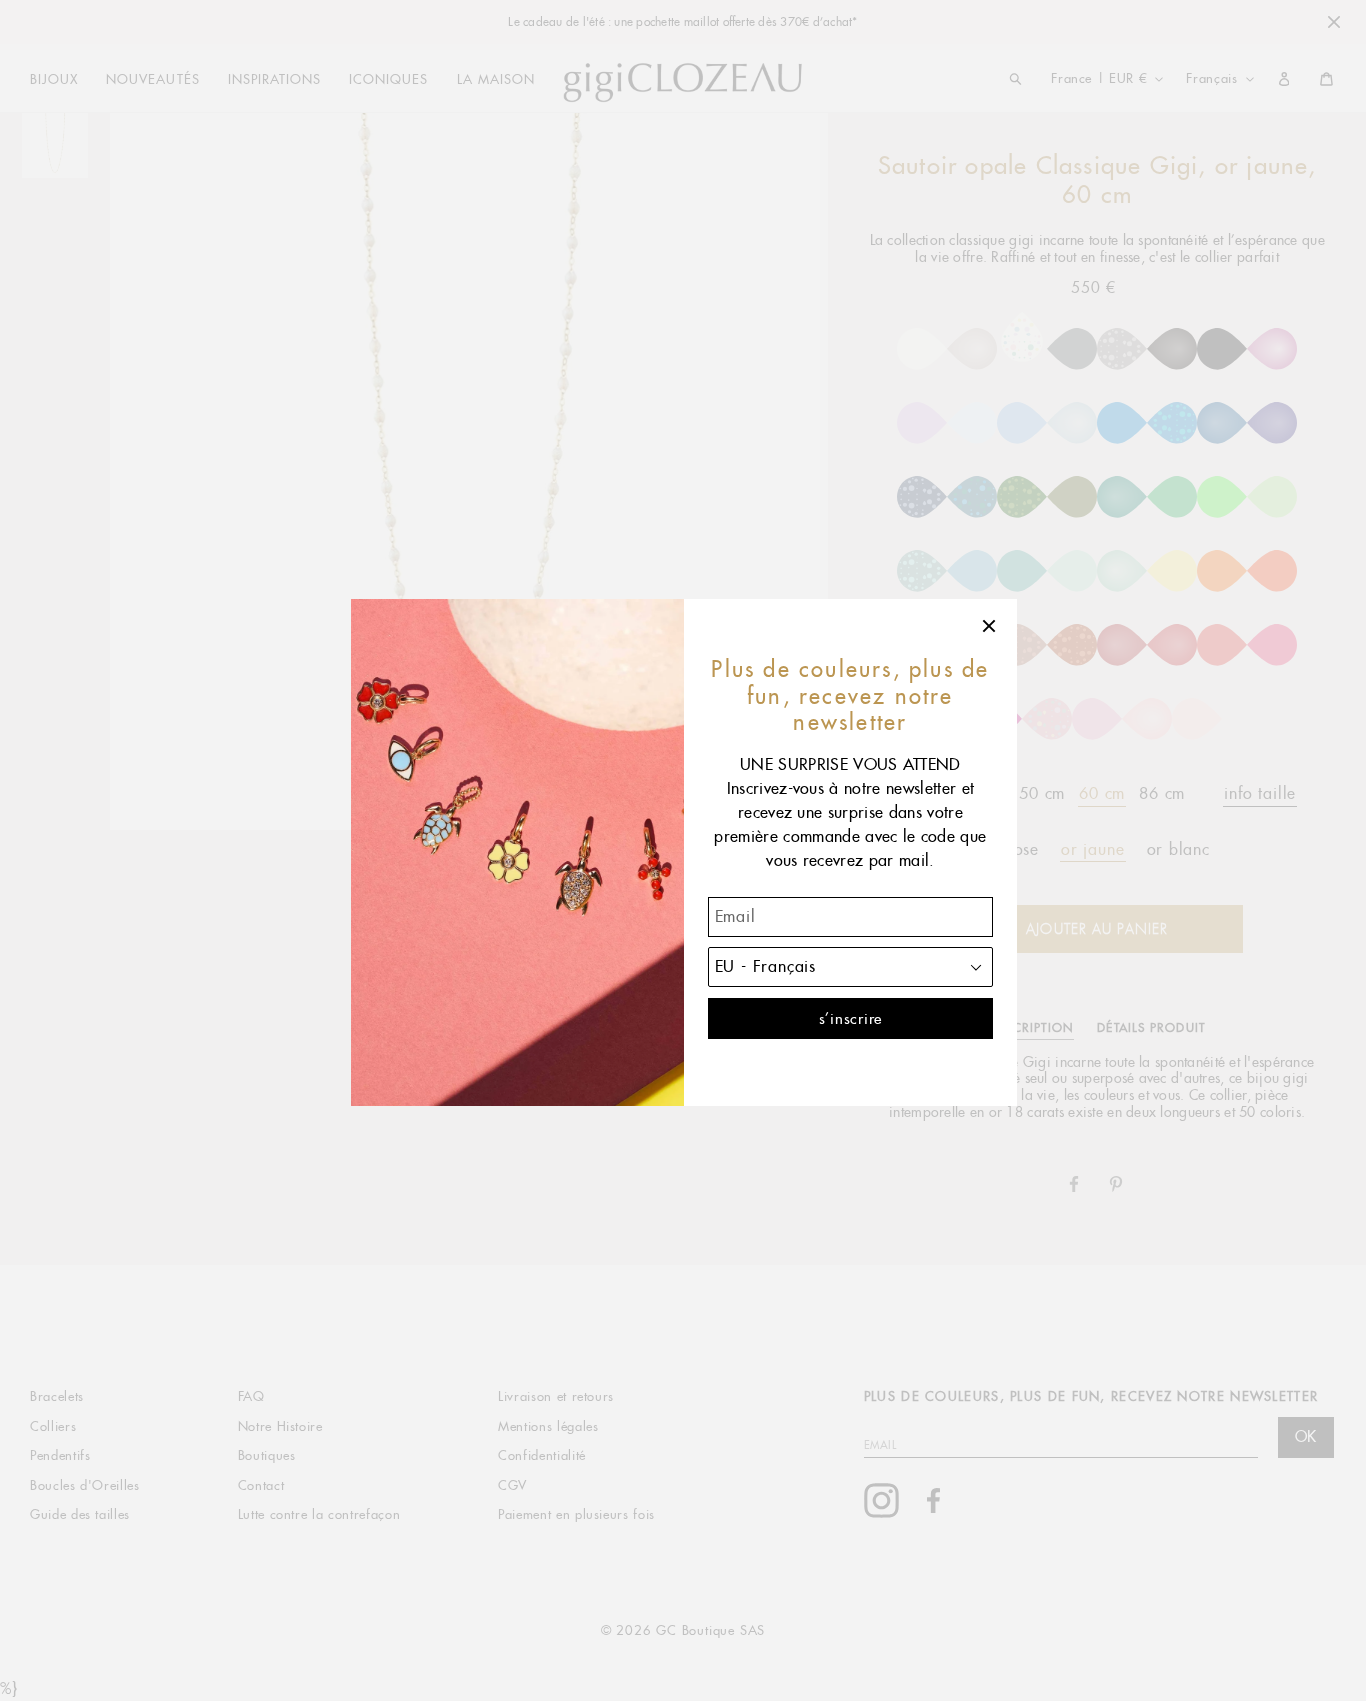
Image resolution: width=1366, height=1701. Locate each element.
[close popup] (990, 626)
